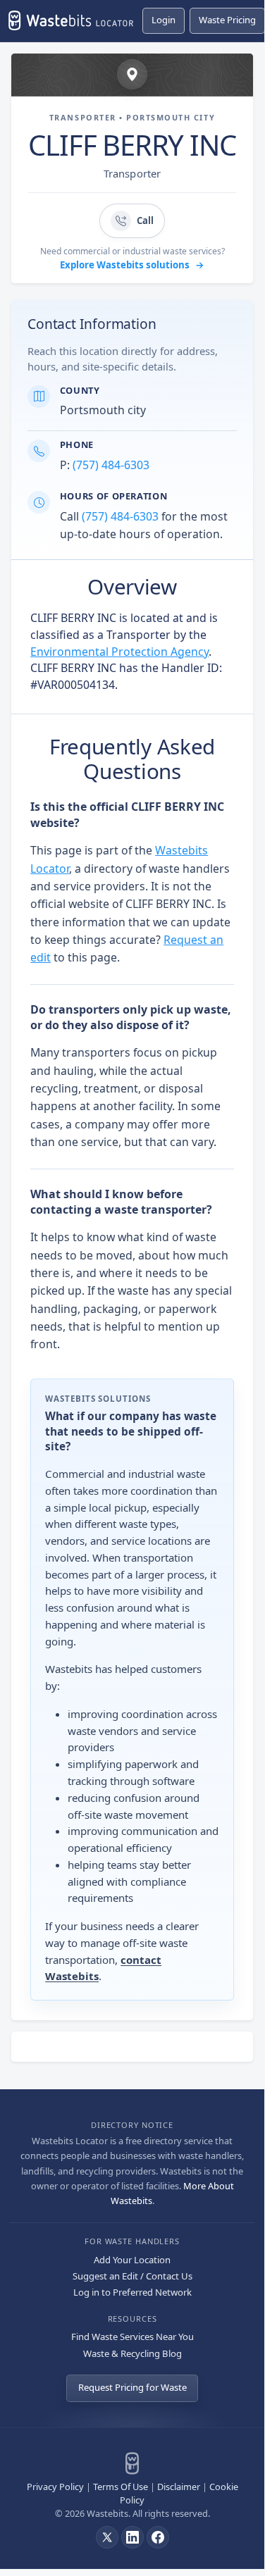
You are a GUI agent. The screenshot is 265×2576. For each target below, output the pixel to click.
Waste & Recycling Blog (132, 2353)
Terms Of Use (121, 2487)
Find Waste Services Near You (132, 2337)
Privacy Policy (55, 2487)
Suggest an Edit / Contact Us (132, 2276)
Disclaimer (179, 2487)
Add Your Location (132, 2260)
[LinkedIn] (132, 2537)
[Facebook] (158, 2537)
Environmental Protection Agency (119, 652)
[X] (107, 2537)
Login (164, 20)
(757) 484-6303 (111, 465)
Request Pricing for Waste (132, 2387)
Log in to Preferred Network (132, 2292)
